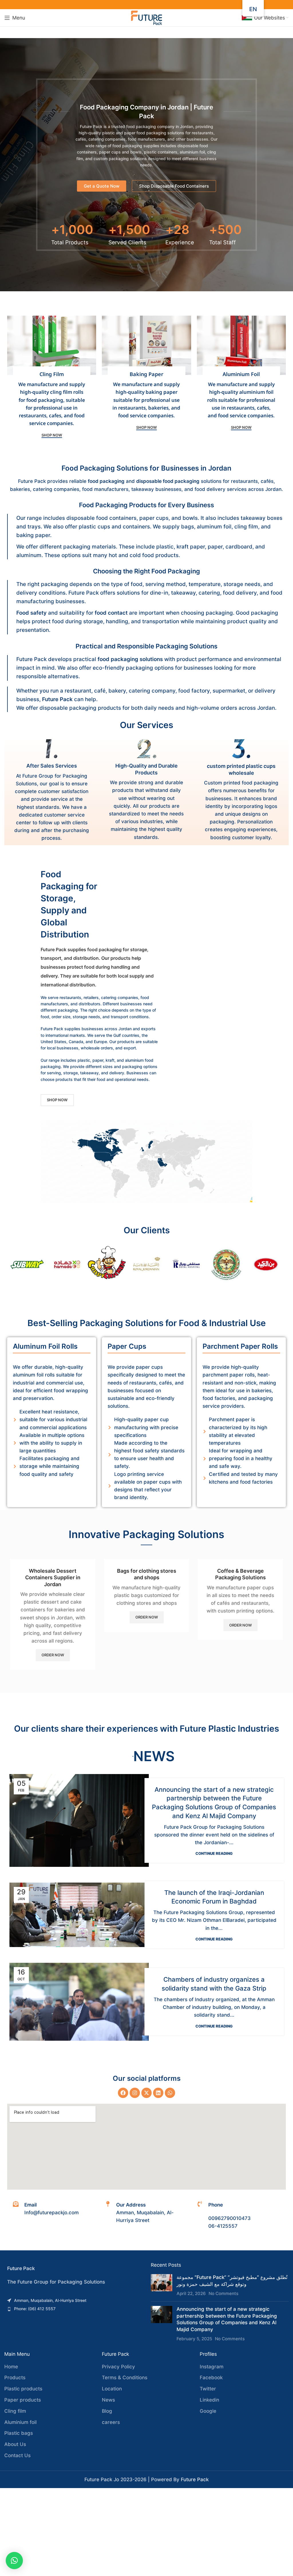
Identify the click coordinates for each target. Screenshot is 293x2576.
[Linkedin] (158, 2093)
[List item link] (73, 2300)
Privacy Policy (118, 2367)
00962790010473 (229, 2218)
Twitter (208, 2389)
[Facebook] (123, 2093)
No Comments (223, 2293)
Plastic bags (19, 2433)
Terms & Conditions (125, 2378)
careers (111, 2422)
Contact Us (17, 2455)
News (108, 2400)
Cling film (15, 2411)
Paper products (23, 2400)
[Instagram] (135, 2093)
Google (208, 2411)
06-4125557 (223, 2226)
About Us (15, 2444)
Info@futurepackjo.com (52, 2213)
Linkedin (209, 2400)
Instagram (212, 2367)
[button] (14, 2561)
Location (112, 2389)
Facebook (211, 2378)
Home (11, 2367)
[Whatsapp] (170, 2093)
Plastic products (23, 2389)
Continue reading (214, 1854)
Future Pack (195, 2479)
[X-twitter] (146, 2093)
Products (15, 2378)
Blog (107, 2411)
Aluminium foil (20, 2422)
